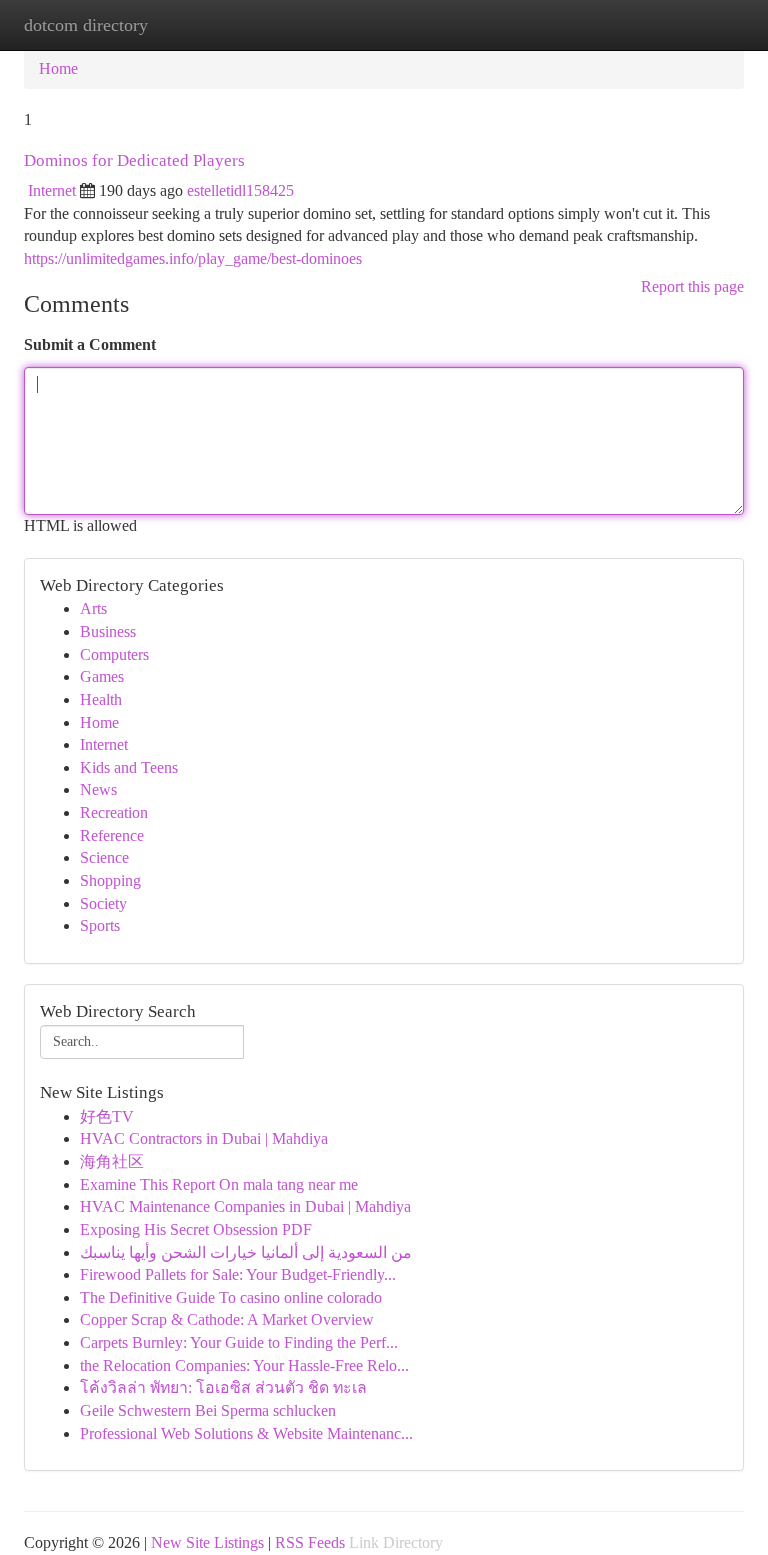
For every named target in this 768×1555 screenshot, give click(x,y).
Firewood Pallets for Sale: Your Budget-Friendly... (238, 1274)
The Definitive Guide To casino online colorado (231, 1297)
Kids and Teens (129, 767)
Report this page (692, 286)
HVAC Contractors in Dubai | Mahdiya (204, 1138)
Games (102, 676)
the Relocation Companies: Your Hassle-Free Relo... (244, 1365)
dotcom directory (86, 25)
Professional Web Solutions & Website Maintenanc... (246, 1433)
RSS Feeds (310, 1542)
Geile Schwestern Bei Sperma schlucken (208, 1410)
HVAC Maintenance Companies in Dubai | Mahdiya (245, 1206)
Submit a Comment (90, 344)
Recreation (114, 812)
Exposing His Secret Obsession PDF (196, 1229)
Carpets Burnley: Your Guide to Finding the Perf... (239, 1342)
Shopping (110, 880)
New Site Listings (207, 1542)
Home (58, 68)
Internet (52, 190)
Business (108, 631)
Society (103, 903)
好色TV (107, 1116)
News (98, 789)
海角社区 (112, 1161)
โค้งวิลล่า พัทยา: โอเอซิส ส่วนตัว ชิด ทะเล (223, 1387)
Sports (100, 925)
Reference (112, 835)
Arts (93, 608)
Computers (114, 654)
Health (101, 699)
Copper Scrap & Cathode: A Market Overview (227, 1319)
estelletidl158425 (240, 190)
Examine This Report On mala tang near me (219, 1184)
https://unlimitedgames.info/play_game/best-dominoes (193, 258)
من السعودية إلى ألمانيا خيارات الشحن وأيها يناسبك (246, 1252)
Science (104, 857)
